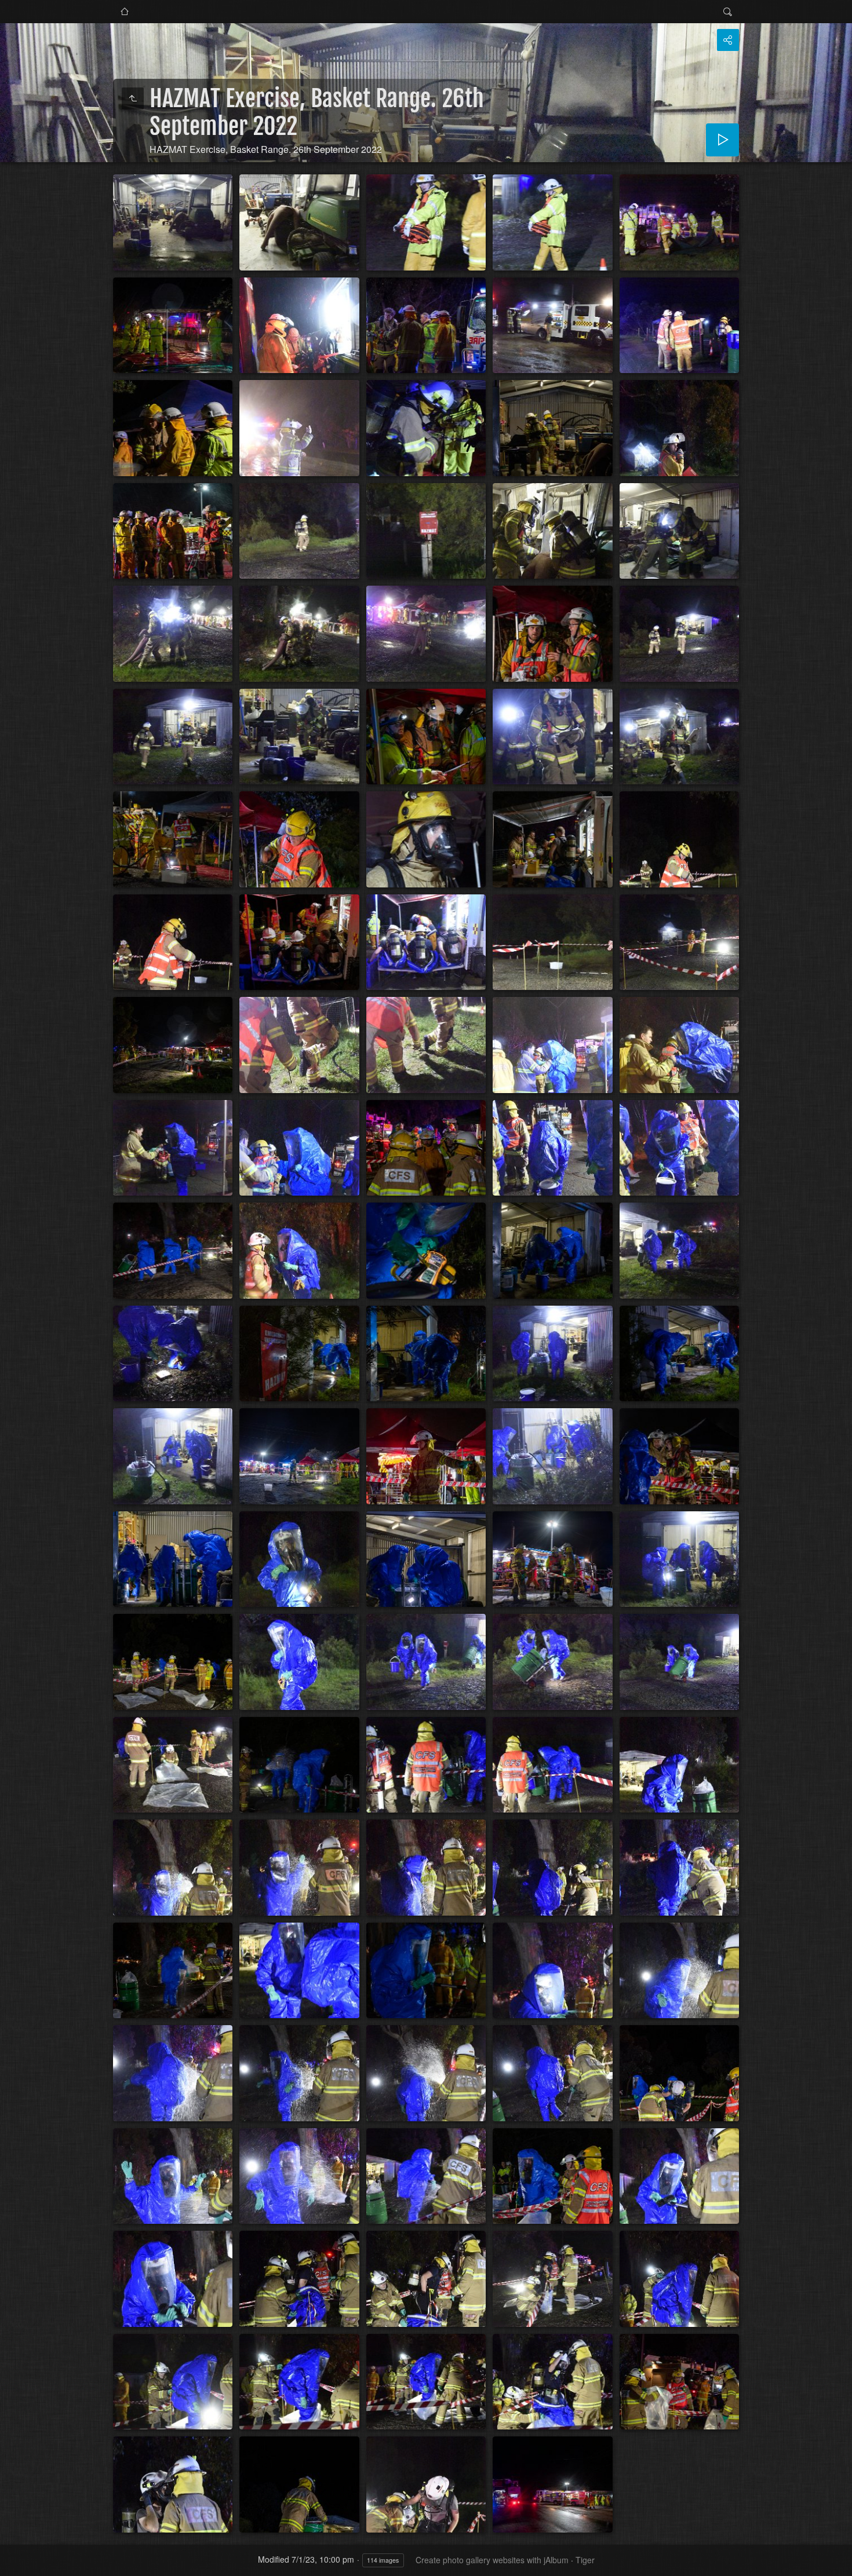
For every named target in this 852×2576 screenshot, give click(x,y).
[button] (14, 2562)
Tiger (585, 2560)
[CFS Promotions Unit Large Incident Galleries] (125, 12)
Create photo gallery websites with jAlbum (492, 2560)
